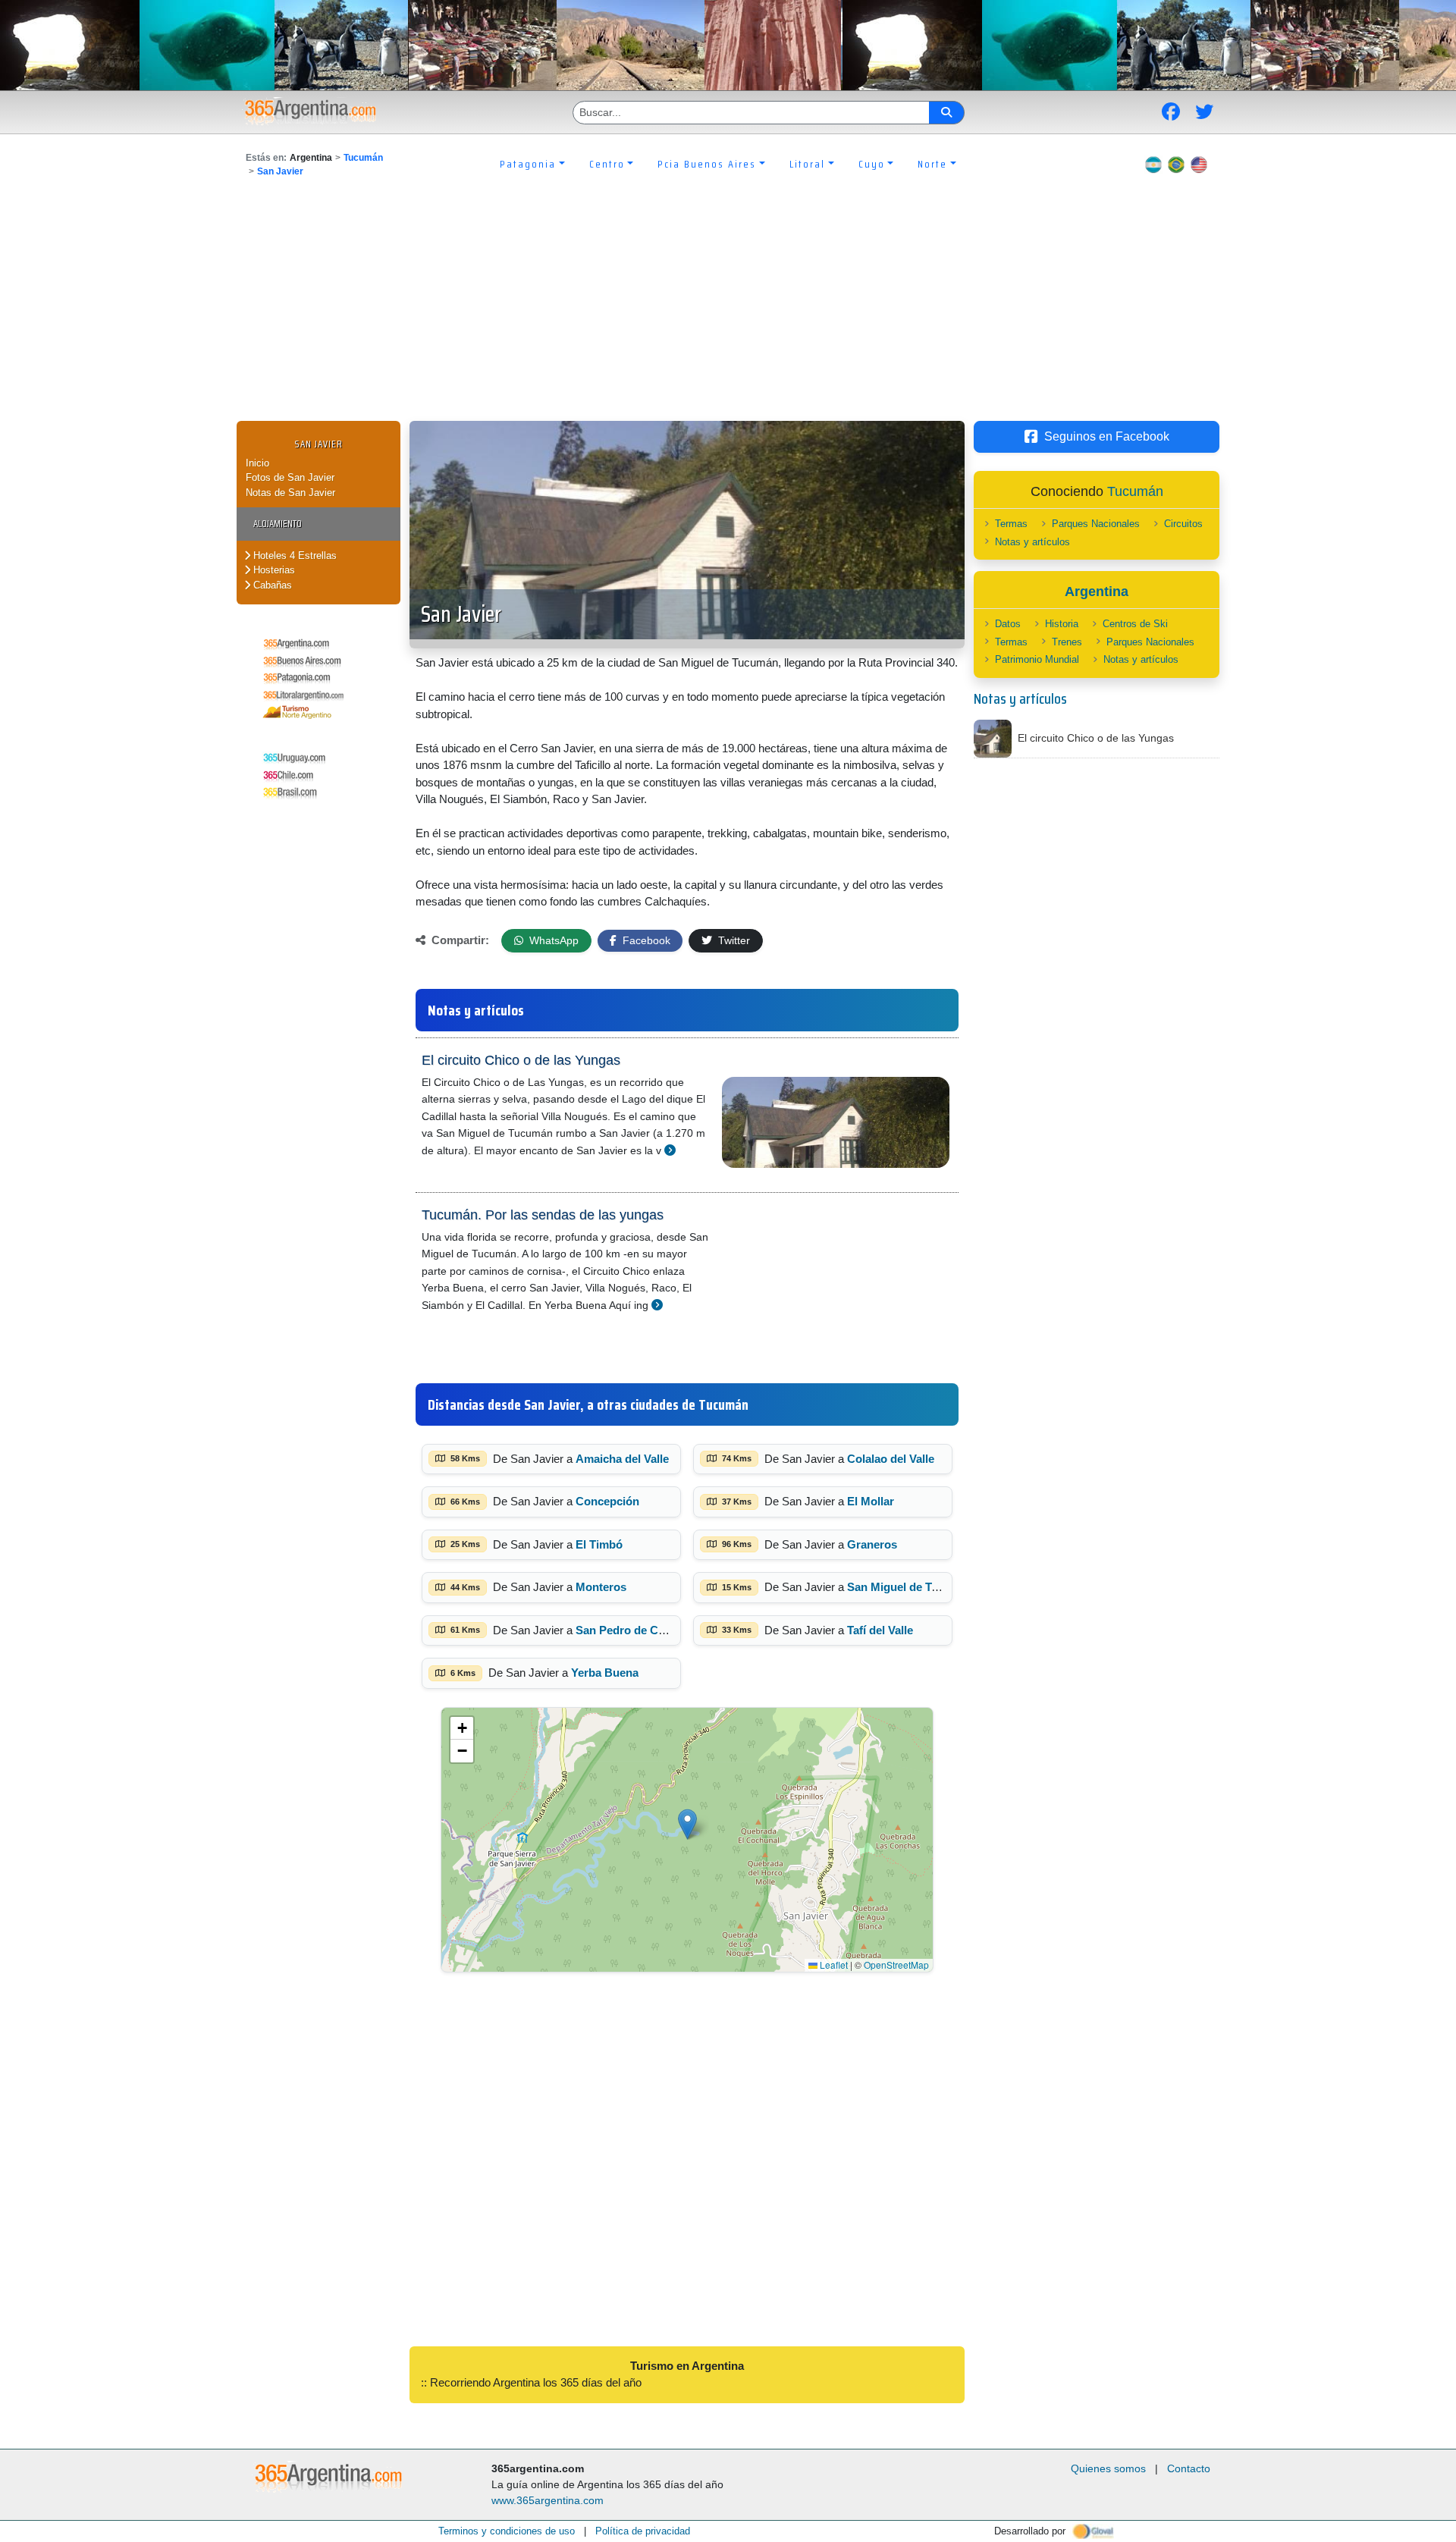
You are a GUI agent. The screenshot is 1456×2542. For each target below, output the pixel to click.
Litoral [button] (807, 164)
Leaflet (833, 1965)
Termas (1011, 524)
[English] (1199, 164)
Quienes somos (1108, 2468)
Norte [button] (932, 164)
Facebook (645, 940)
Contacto (1189, 2468)
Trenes (1067, 642)
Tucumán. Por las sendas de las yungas (543, 1215)
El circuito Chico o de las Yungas (521, 1060)
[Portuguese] (1176, 164)
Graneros (872, 1544)
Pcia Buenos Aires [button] (707, 164)
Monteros (601, 1587)
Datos (1008, 624)
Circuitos (1183, 524)
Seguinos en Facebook (1107, 436)
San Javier (280, 171)
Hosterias (273, 570)
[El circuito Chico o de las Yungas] (670, 1150)
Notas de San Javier (290, 493)
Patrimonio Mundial (1037, 659)
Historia (1062, 624)
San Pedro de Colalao (633, 1630)
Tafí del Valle (880, 1630)
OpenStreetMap (896, 1965)
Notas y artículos (1032, 542)
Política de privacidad (643, 2531)
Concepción (607, 1501)
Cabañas (271, 585)
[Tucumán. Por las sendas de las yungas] (657, 1305)
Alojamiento (278, 524)
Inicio (257, 463)
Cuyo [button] (872, 164)
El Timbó (599, 1544)
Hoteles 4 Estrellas (293, 555)
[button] (687, 1824)
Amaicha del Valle (622, 1459)
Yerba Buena (605, 1673)
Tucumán (363, 158)
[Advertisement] (728, 307)
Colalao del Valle (891, 1459)
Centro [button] (607, 164)
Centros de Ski (1135, 624)
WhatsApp (552, 940)
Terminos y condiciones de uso (507, 2531)
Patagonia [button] (528, 164)
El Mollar (871, 1501)
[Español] (1153, 164)
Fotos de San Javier (290, 477)
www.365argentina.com (548, 2500)
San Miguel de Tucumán (910, 1587)
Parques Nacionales (1096, 524)
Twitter (733, 940)
